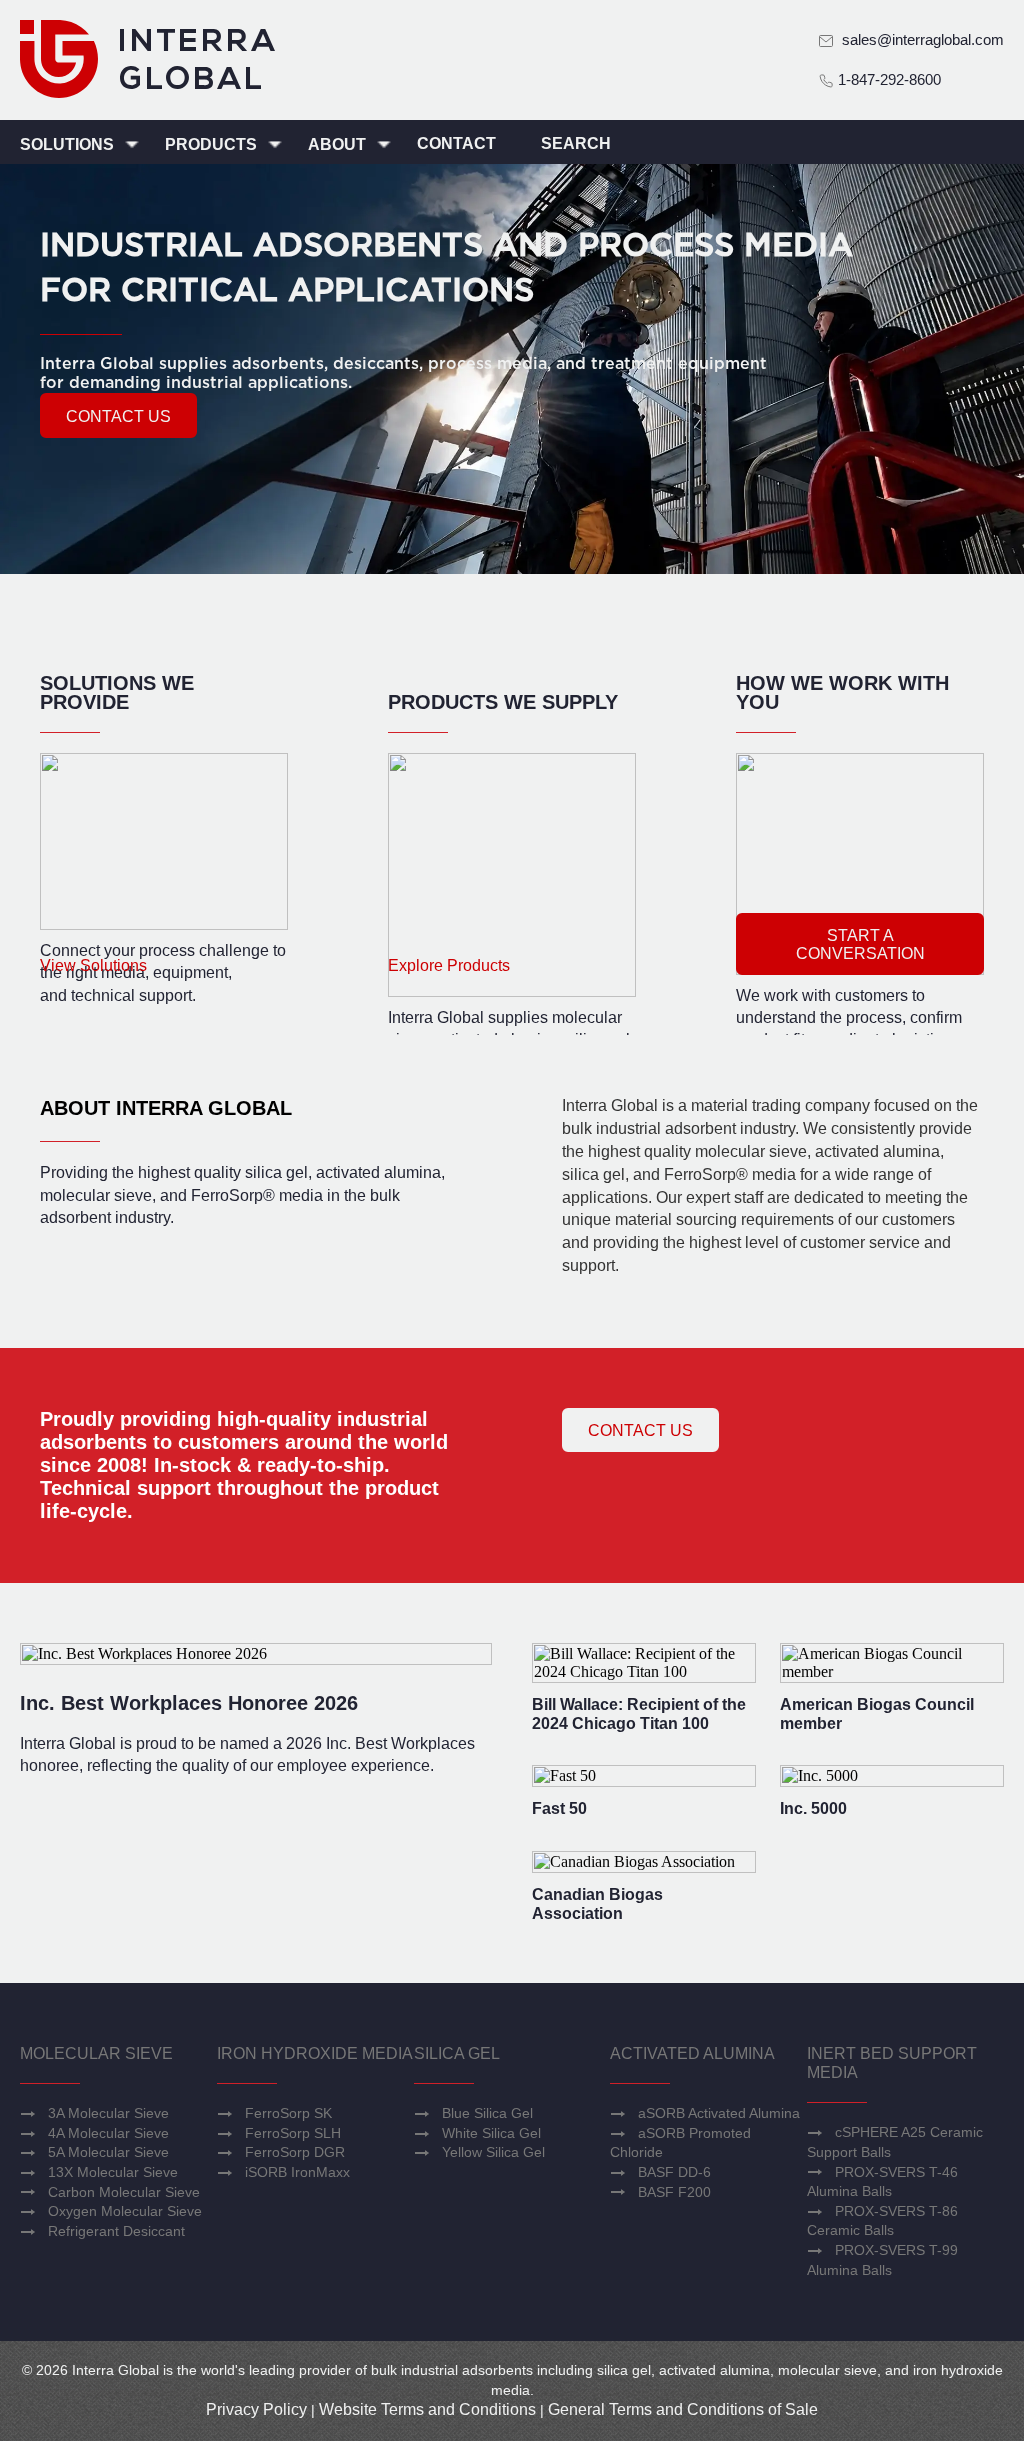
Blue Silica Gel (487, 2113)
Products (213, 144)
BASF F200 (674, 2192)
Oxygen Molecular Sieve (125, 2211)
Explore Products (449, 965)
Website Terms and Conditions (427, 2409)
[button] (118, 415)
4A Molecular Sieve (108, 2133)
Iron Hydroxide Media (315, 2053)
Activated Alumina (692, 2053)
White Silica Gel (491, 2133)
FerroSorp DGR (295, 2152)
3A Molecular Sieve (108, 2113)
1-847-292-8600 (887, 79)
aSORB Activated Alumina (719, 2113)
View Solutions (93, 965)
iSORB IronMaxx (297, 2172)
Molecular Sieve (96, 2053)
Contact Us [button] (640, 1430)
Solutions (69, 144)
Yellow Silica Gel (493, 2152)
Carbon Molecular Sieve (124, 2192)
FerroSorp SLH (293, 2133)
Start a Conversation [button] (860, 944)
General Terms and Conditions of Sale (683, 2409)
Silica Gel (457, 2053)
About (339, 144)
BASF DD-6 (674, 2172)
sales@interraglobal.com (923, 39)
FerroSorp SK (288, 2113)
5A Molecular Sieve (108, 2152)
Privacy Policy (256, 2409)
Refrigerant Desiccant (116, 2231)
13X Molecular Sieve (113, 2172)
